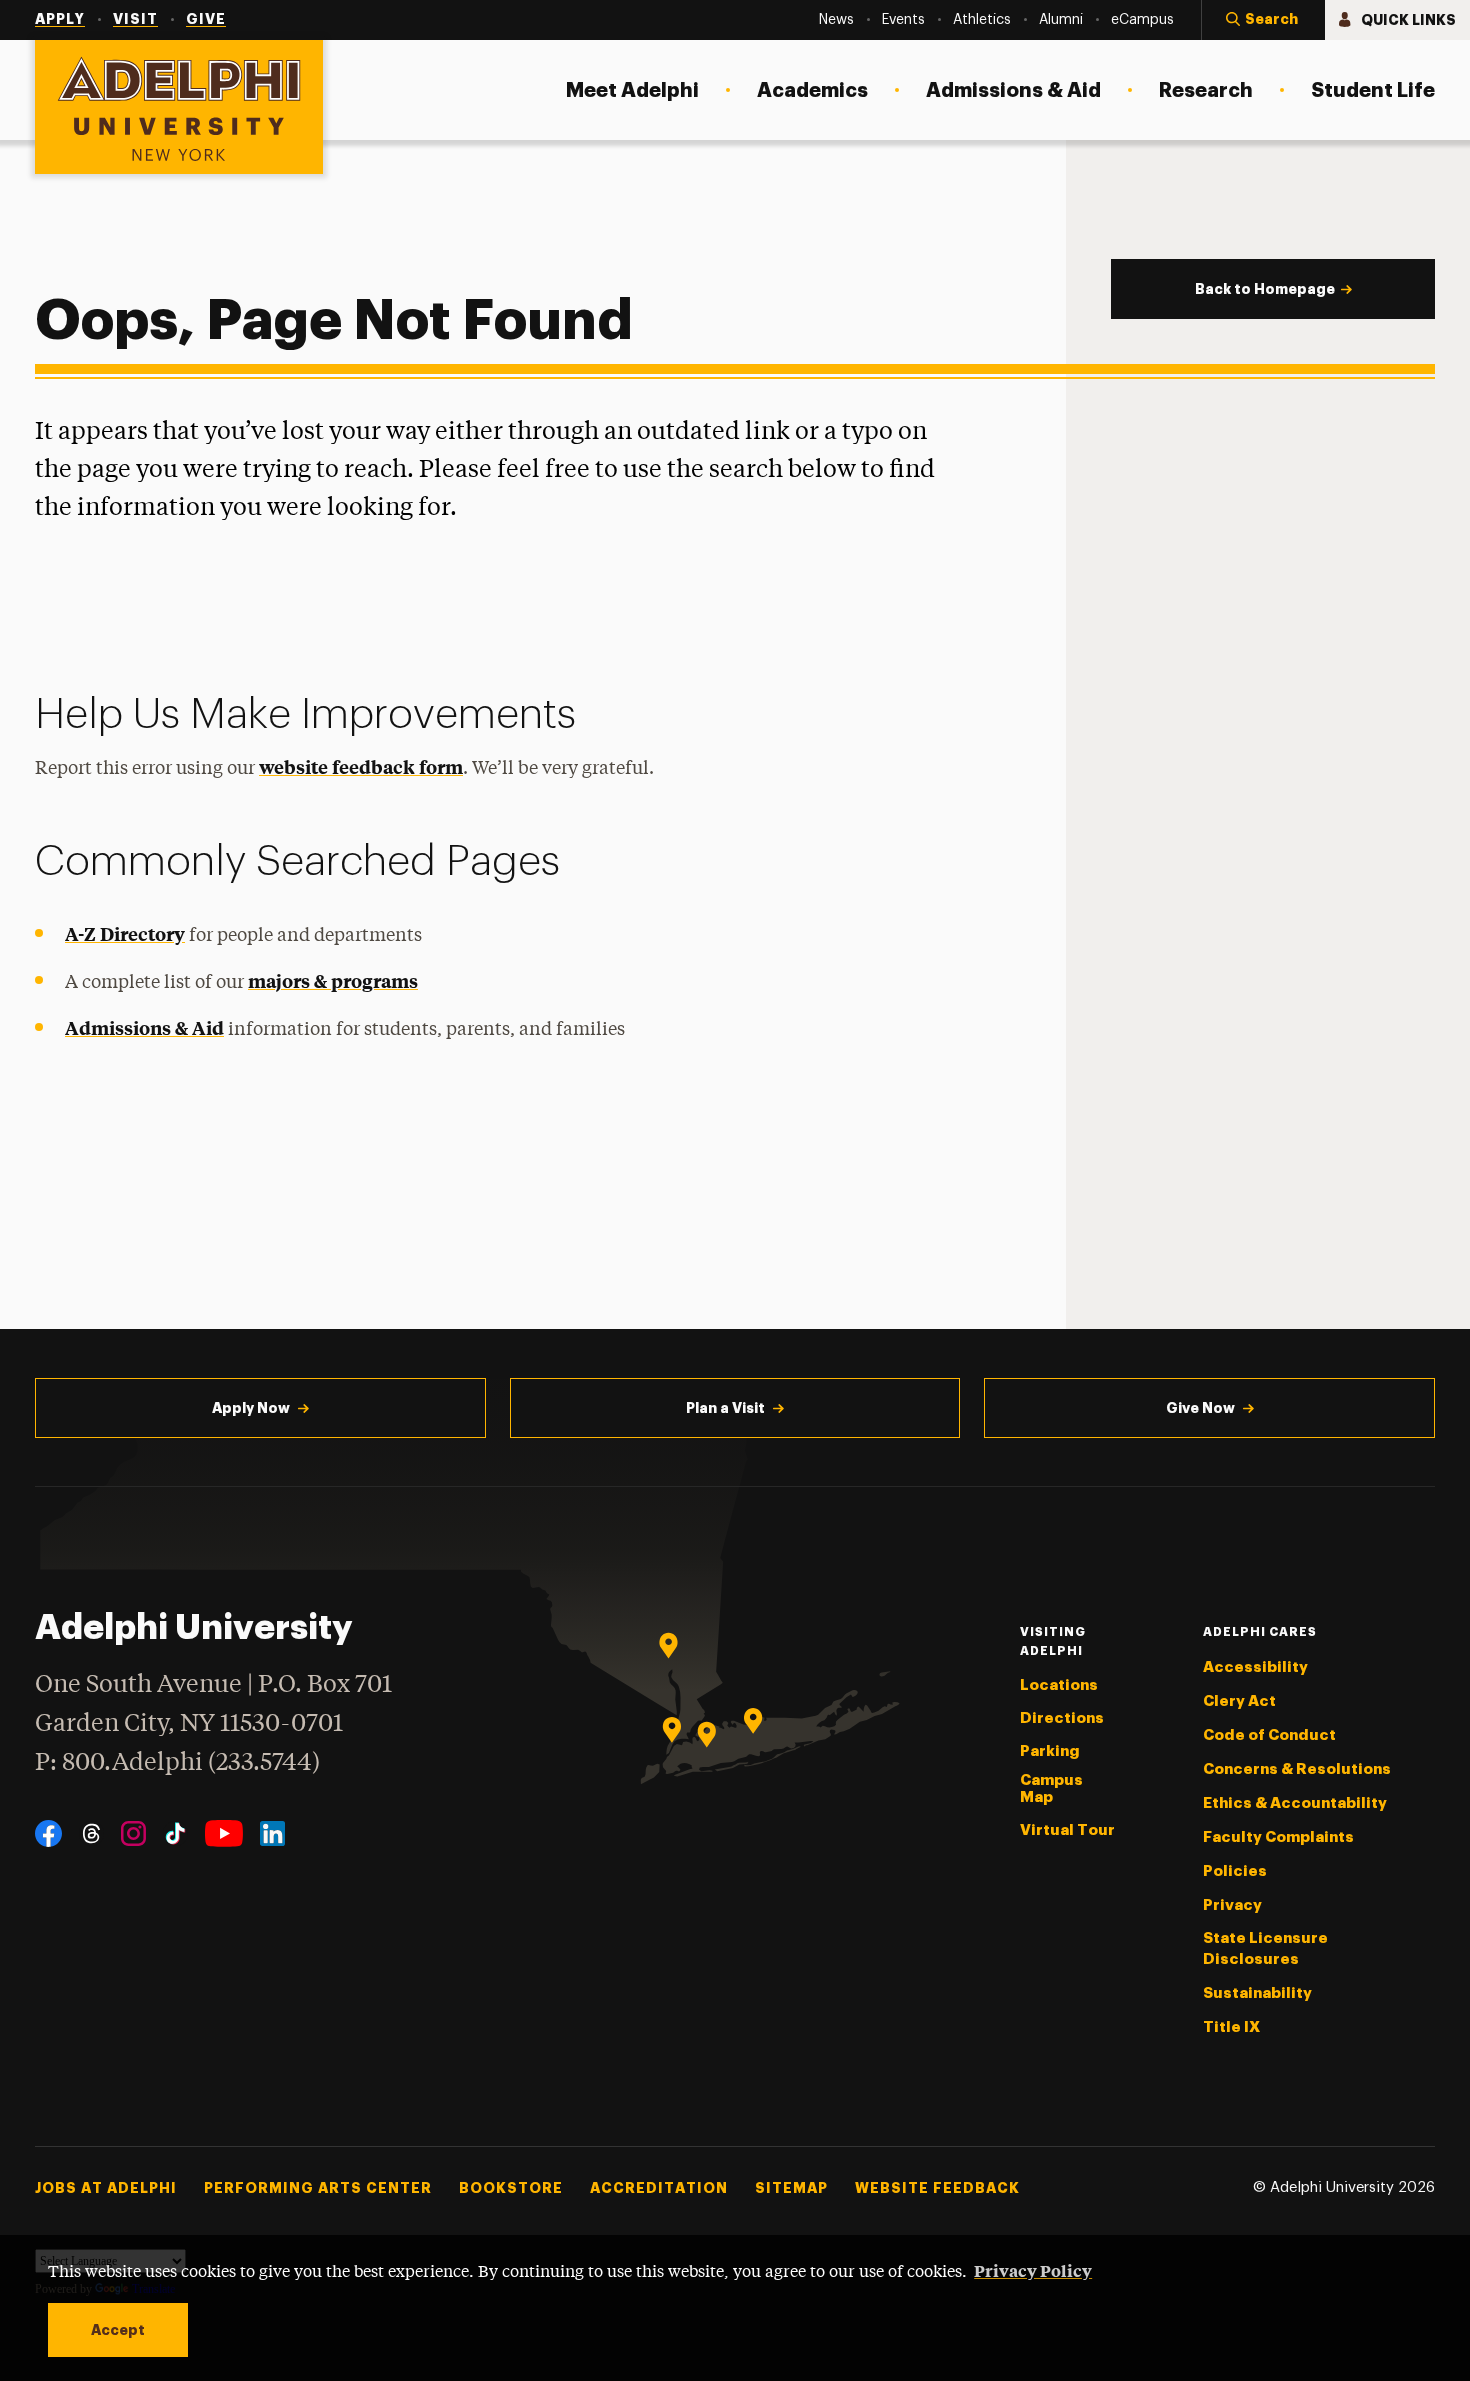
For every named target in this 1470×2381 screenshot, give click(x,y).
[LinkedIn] (272, 1833)
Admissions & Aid (144, 1027)
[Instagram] (133, 1833)
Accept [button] (118, 2330)
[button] (1263, 20)
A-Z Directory (125, 933)
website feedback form (361, 766)
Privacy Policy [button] (1033, 2270)
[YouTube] (224, 1833)
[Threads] (91, 1833)
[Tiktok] (175, 1833)
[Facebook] (48, 1833)
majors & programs (333, 980)
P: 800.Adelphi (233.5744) (177, 1763)
